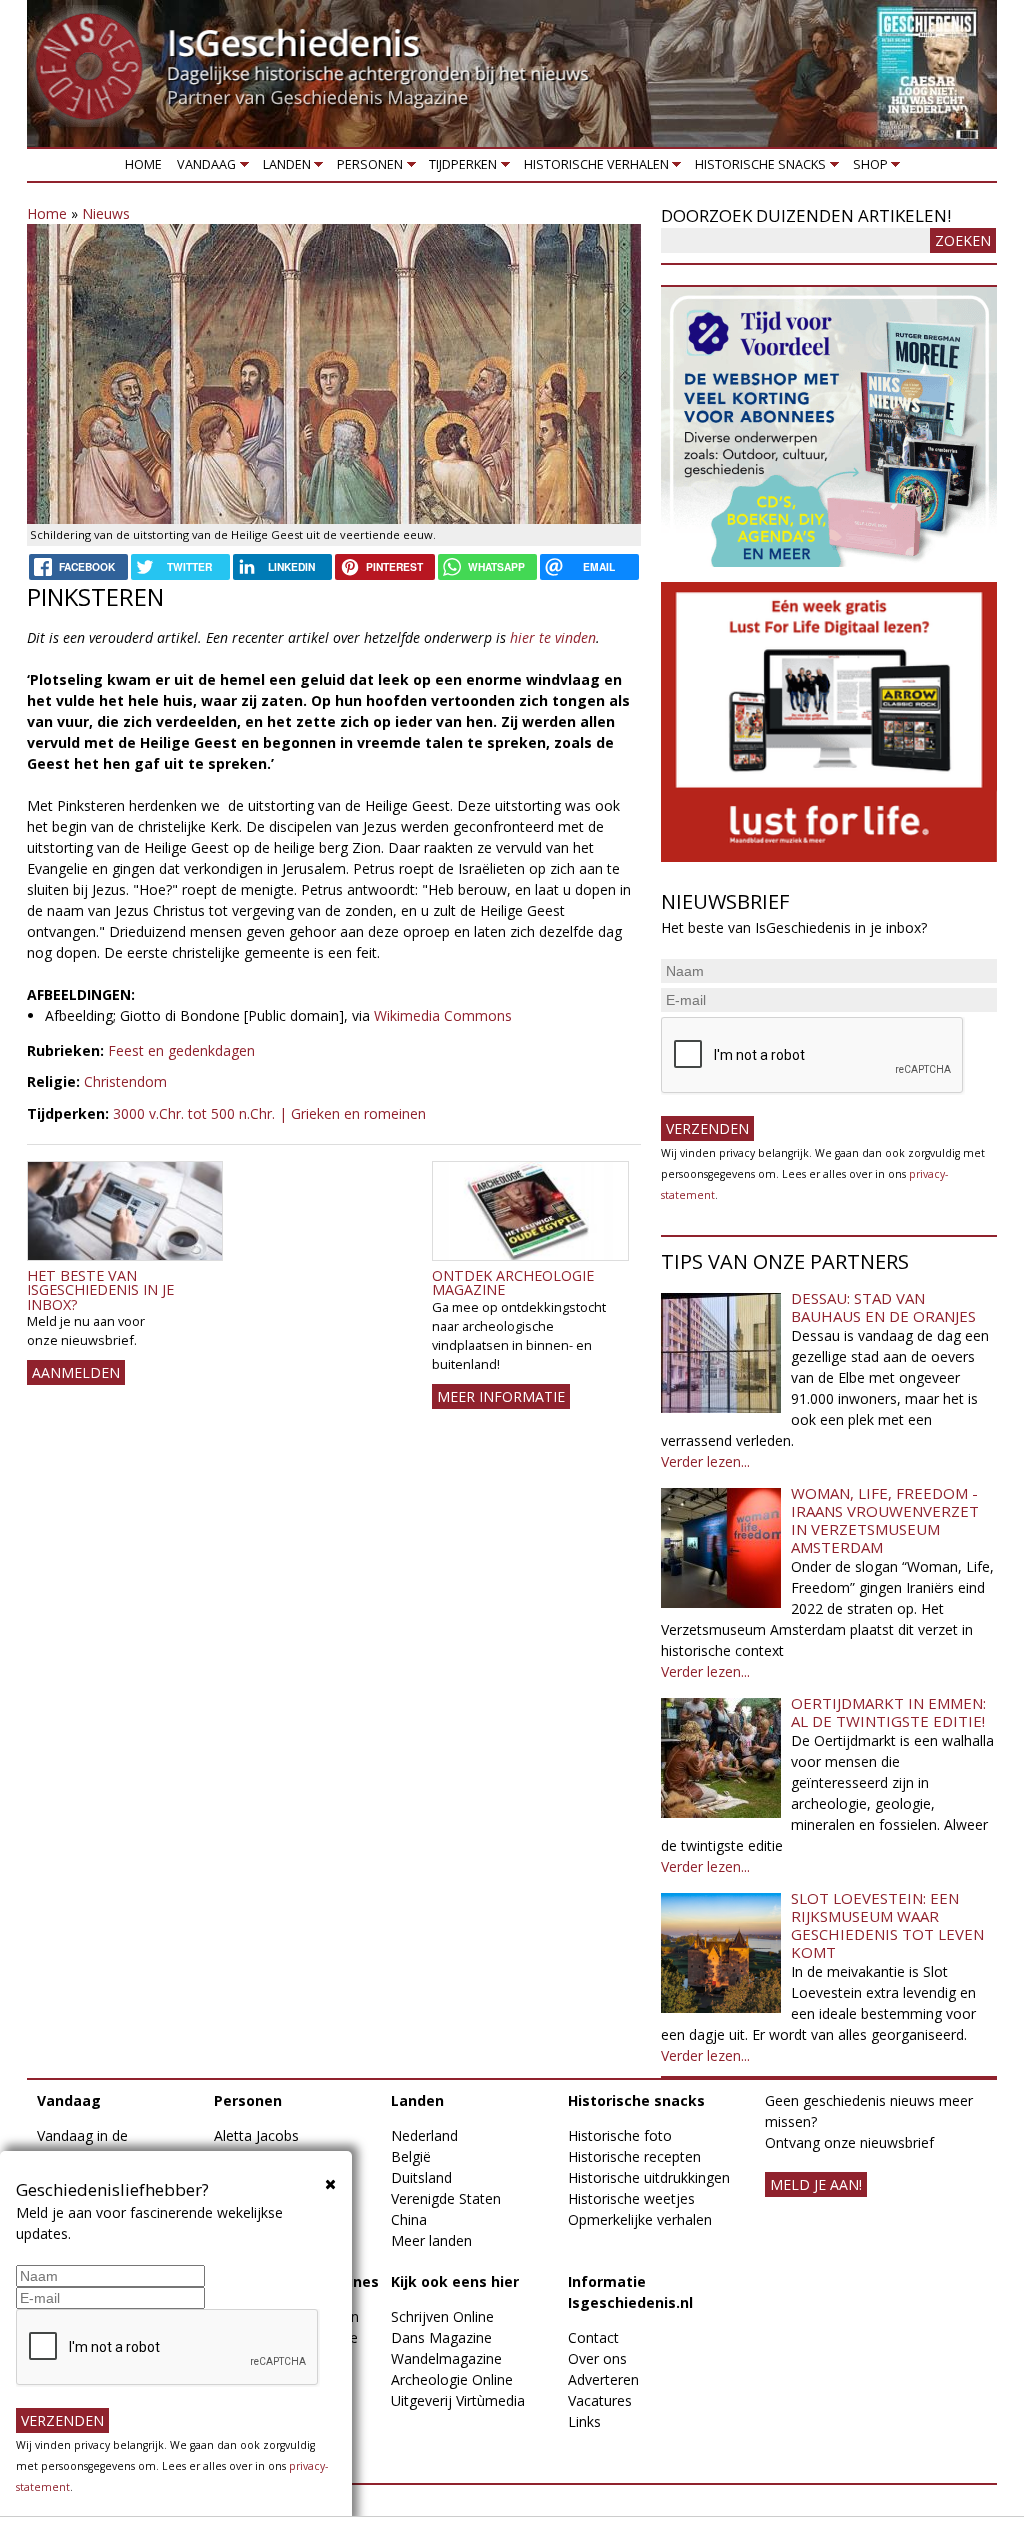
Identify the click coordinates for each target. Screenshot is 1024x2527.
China (409, 2219)
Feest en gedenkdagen (181, 1050)
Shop (866, 168)
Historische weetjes (631, 2198)
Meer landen (431, 2240)
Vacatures (600, 2400)
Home (143, 164)
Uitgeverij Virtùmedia (458, 2400)
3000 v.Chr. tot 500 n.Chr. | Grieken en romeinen (269, 1113)
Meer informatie (501, 1396)
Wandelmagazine (446, 2358)
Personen (366, 168)
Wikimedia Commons (443, 1015)
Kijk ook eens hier (455, 2281)
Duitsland (421, 2177)
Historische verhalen (592, 168)
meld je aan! (816, 2184)
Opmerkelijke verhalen (640, 2219)
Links (584, 2421)
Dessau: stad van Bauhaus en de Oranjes (883, 1307)
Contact (593, 2337)
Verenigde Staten (446, 2198)
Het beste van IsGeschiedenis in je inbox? (100, 1290)
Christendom (125, 1081)
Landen (283, 168)
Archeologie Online (452, 2379)
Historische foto (620, 2135)
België (411, 2156)
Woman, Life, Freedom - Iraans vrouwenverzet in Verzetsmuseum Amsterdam (885, 1520)
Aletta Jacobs (256, 2135)
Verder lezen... (705, 1461)
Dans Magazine (441, 2337)
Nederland (424, 2135)
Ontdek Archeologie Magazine (513, 1282)
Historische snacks (757, 168)
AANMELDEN (76, 1372)
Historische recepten (634, 2156)
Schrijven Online (442, 2316)
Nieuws (106, 213)
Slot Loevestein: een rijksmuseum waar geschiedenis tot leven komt (887, 1925)
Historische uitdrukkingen (649, 2177)
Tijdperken (460, 168)
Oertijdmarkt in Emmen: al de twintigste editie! (888, 1712)
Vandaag (203, 168)
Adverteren (603, 2379)
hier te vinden (553, 637)
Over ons (597, 2358)
